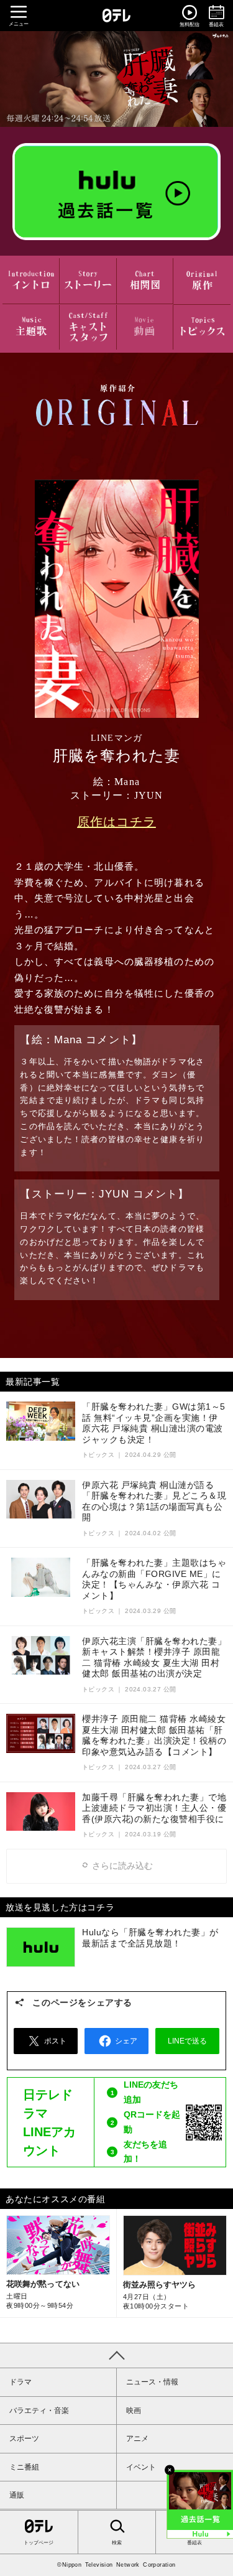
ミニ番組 (24, 2467)
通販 (17, 2495)
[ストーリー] (88, 281)
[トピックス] (202, 328)
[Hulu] (116, 192)
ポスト (55, 2041)
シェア (126, 2041)
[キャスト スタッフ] (88, 328)
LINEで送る (187, 2041)
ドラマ (21, 2382)
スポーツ (24, 2439)
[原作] (202, 281)
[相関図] (145, 281)
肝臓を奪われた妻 (116, 79)
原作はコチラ (116, 822)
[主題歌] (31, 328)
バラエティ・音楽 (39, 2411)
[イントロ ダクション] (31, 281)
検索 (117, 2543)
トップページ (39, 2543)
